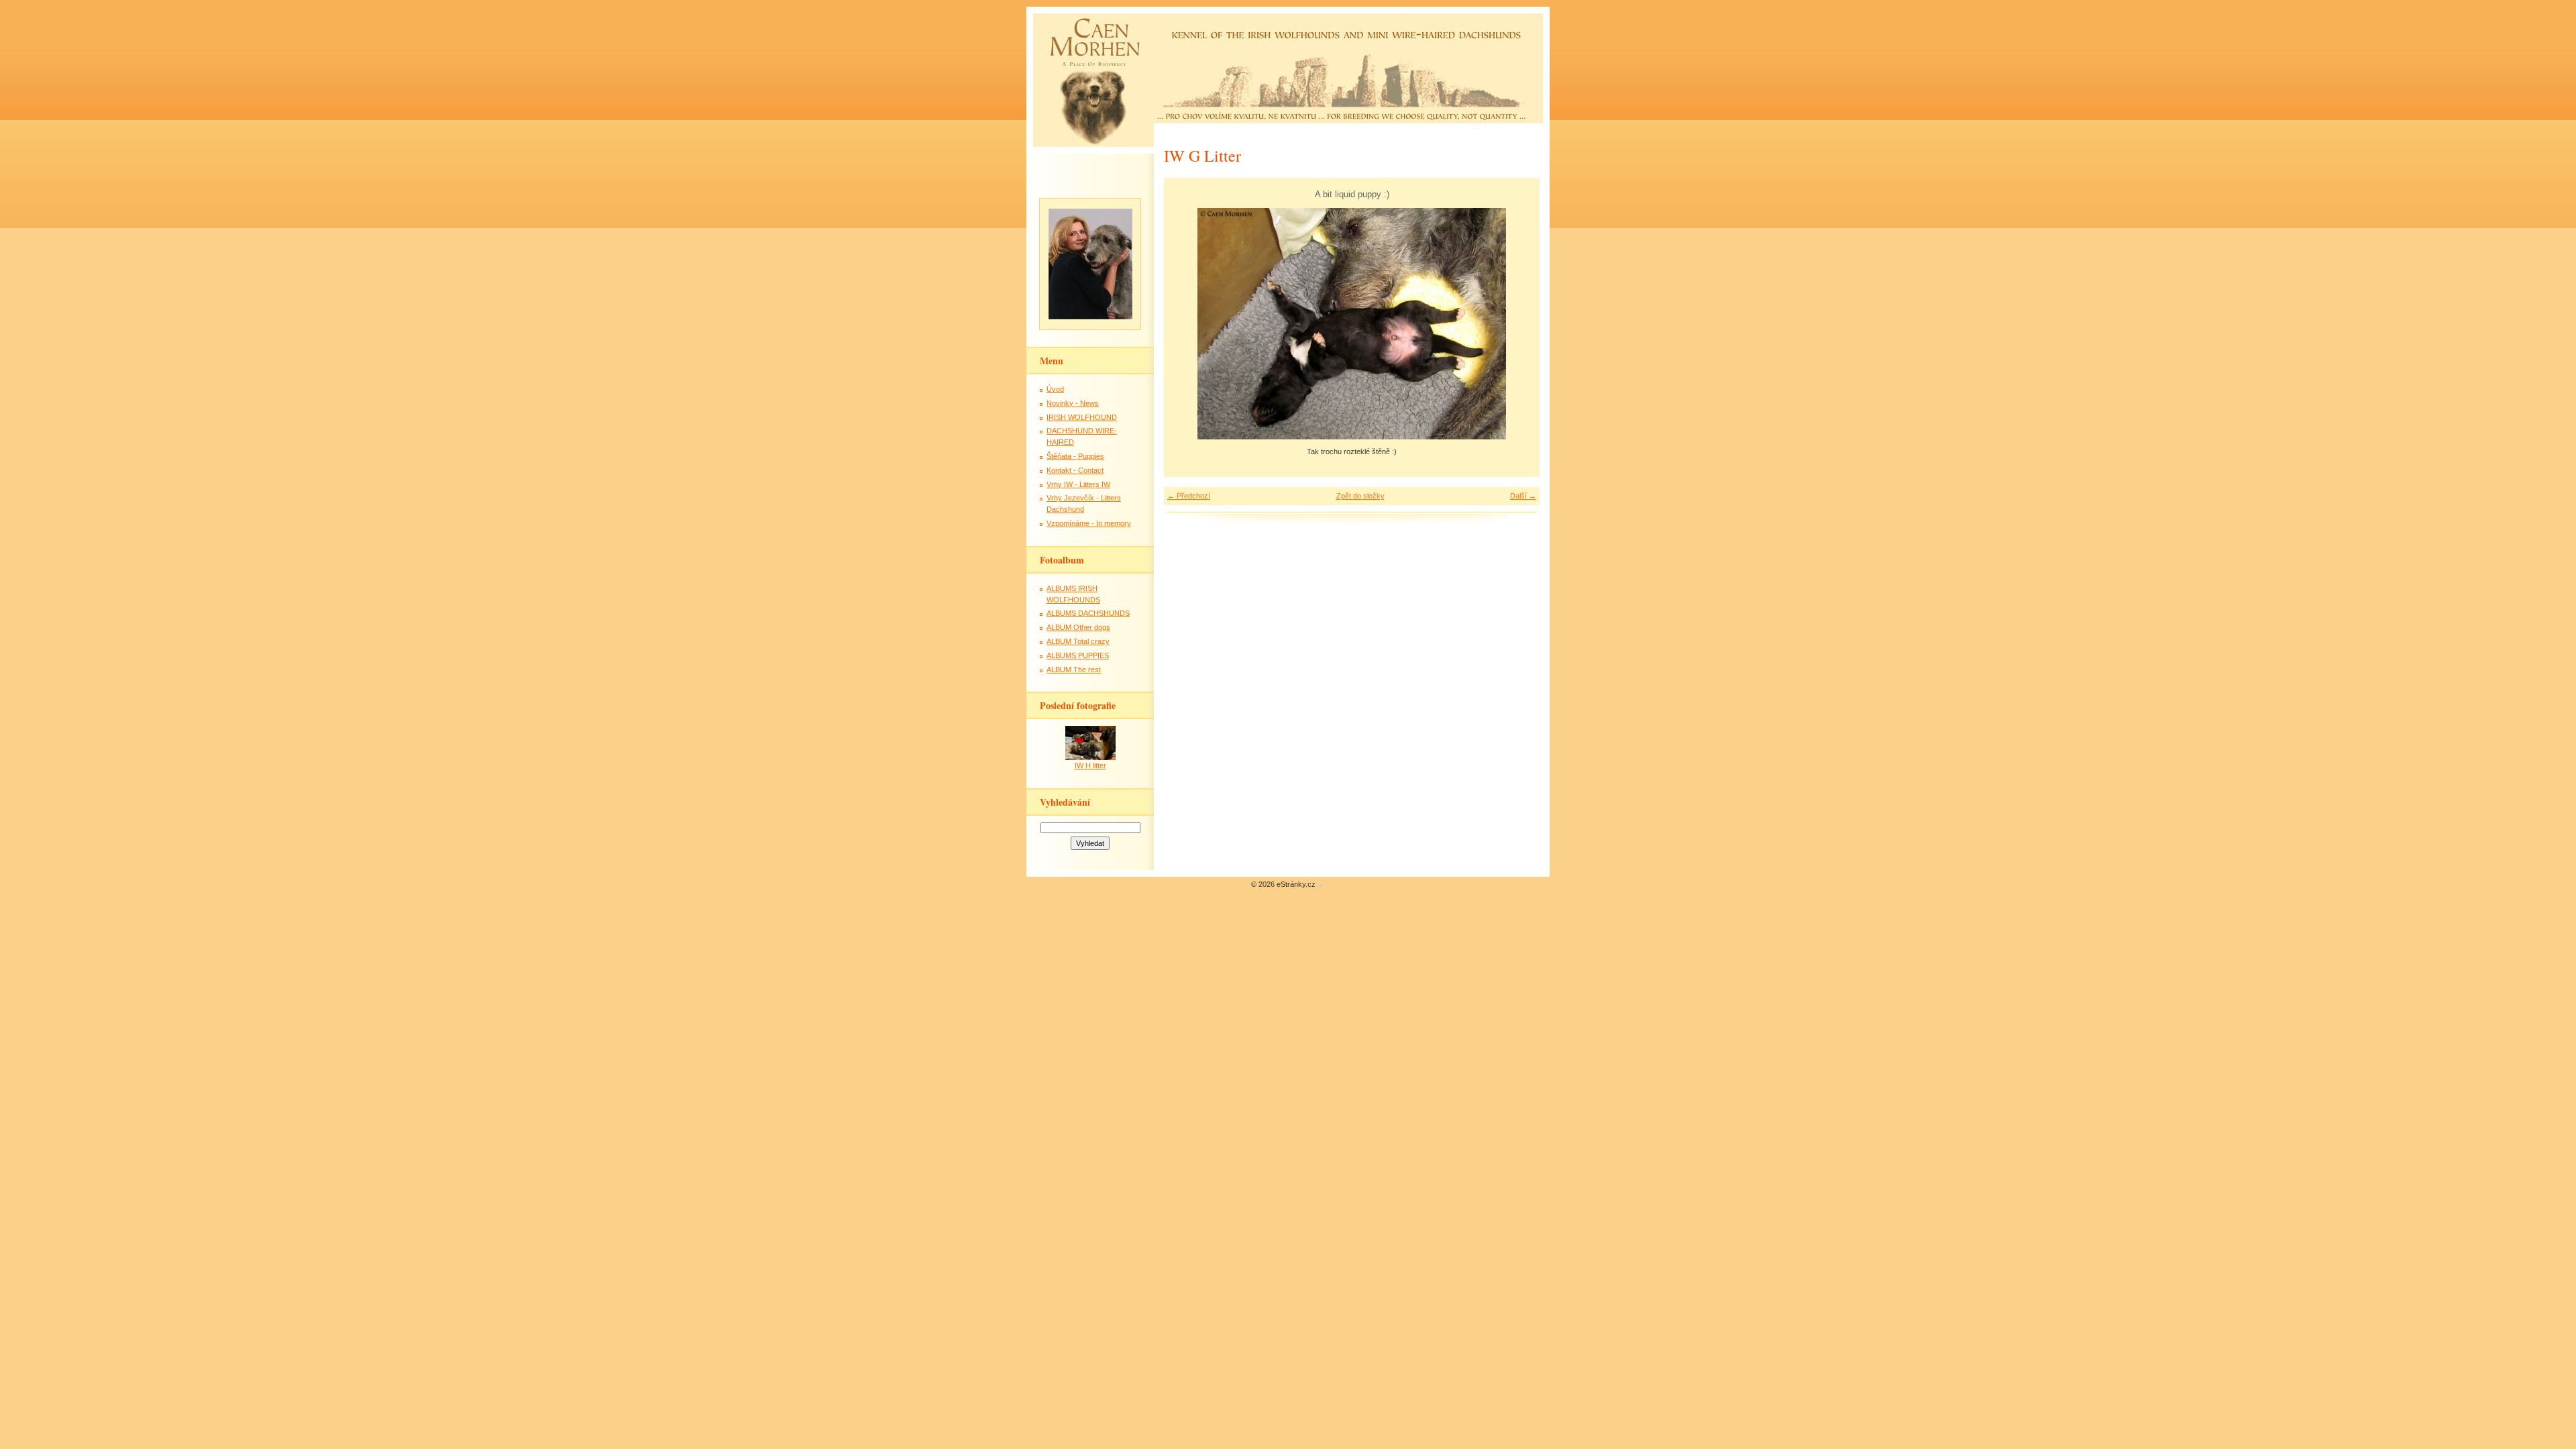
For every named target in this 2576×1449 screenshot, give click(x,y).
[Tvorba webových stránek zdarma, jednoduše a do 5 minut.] (1320, 885)
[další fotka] (1518, 324)
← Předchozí (1189, 496)
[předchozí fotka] (1186, 324)
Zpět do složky (1360, 496)
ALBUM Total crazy (1078, 641)
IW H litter (1090, 765)
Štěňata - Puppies (1075, 456)
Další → (1523, 496)
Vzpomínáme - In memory (1089, 523)
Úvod (1055, 389)
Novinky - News (1073, 403)
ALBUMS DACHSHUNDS (1088, 613)
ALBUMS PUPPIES (1078, 655)
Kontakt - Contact (1075, 470)
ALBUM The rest (1074, 669)
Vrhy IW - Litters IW (1078, 484)
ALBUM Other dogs (1078, 627)
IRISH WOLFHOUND (1082, 417)
